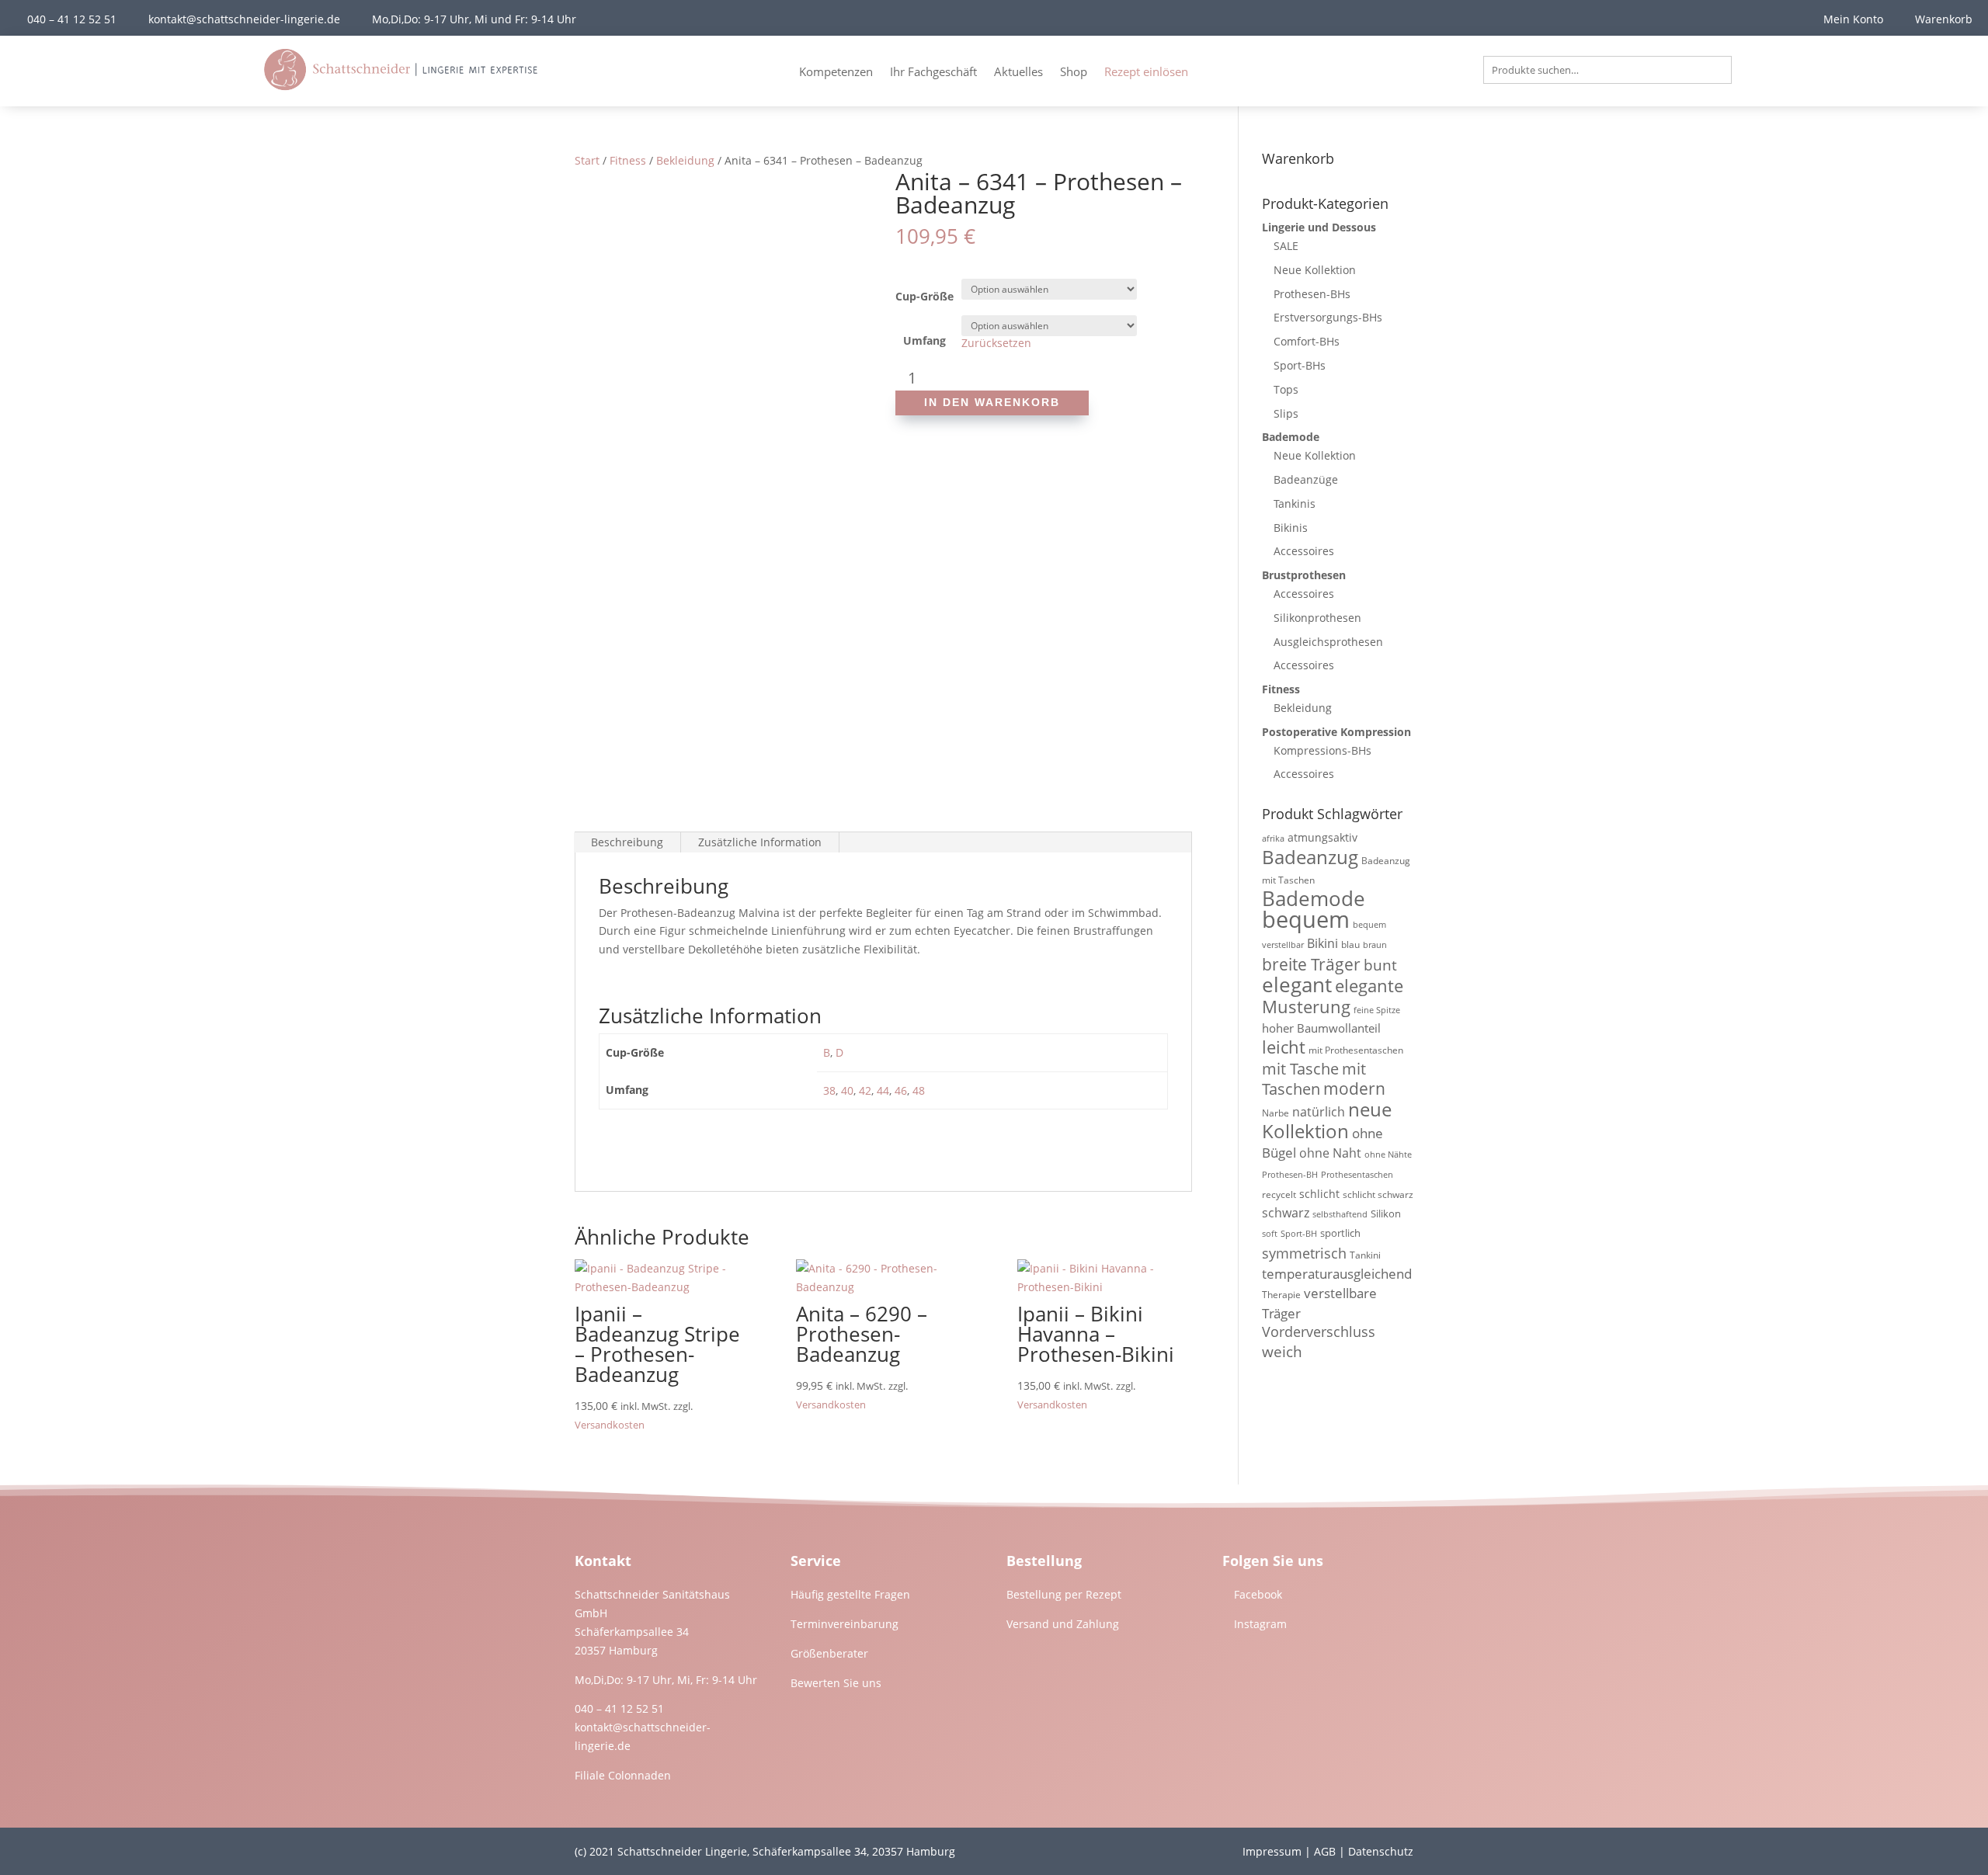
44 (883, 1090)
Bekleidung (685, 160)
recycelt (1279, 1194)
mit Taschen (1314, 1079)
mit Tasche (1300, 1069)
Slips (1286, 413)
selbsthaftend (1340, 1214)
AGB (1325, 1851)
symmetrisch (1304, 1253)
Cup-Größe (924, 296)
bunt (1380, 965)
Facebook (1258, 1594)
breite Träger (1311, 964)
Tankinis (1295, 503)
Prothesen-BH (1290, 1175)
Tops (1286, 389)
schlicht (1319, 1194)
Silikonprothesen (1317, 618)
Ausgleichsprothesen (1328, 642)
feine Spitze (1377, 1010)
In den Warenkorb (992, 402)
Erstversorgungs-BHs (1328, 317)
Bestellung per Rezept (1064, 1594)
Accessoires (1304, 551)
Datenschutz (1381, 1851)
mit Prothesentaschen (1356, 1050)
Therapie (1281, 1295)
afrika (1273, 839)
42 (865, 1090)
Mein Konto (1853, 19)
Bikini (1322, 943)
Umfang (924, 340)
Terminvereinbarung (845, 1624)
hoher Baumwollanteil (1321, 1028)
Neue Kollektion (1315, 270)
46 (901, 1090)
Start (587, 160)
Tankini (1365, 1255)
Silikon (1386, 1214)
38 (829, 1090)
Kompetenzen (836, 73)
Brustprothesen (1304, 575)
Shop (1074, 73)
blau (1350, 944)
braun (1375, 945)
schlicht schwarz (1378, 1194)
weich (1282, 1351)
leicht (1284, 1047)
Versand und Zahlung (1063, 1624)
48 (919, 1090)
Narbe (1276, 1113)
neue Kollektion (1327, 1120)
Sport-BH (1299, 1234)
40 (847, 1090)
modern (1354, 1089)
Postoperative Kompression (1336, 732)
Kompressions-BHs (1322, 750)
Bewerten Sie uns (836, 1683)
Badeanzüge (1306, 479)
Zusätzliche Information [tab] (760, 842)
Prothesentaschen (1357, 1175)
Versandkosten (610, 1425)
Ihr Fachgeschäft (933, 73)
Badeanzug (1310, 857)
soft (1270, 1234)
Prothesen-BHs (1312, 294)
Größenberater (829, 1653)
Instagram (1260, 1624)
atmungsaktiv (1322, 837)
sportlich (1340, 1233)
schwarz (1286, 1213)
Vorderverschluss (1319, 1332)
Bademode (1291, 437)
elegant (1297, 984)
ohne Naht (1330, 1153)
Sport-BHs (1300, 365)
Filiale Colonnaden (623, 1775)
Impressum (1272, 1851)
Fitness (628, 160)
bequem (1306, 919)
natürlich (1319, 1112)
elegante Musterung (1333, 996)
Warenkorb (1944, 19)
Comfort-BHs (1307, 341)
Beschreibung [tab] (627, 842)
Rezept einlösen (1146, 73)
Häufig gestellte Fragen (850, 1594)
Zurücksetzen (996, 343)
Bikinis (1291, 528)
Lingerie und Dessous (1319, 227)
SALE (1286, 246)
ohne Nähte (1388, 1155)
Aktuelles (1018, 73)
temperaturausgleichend (1337, 1274)
